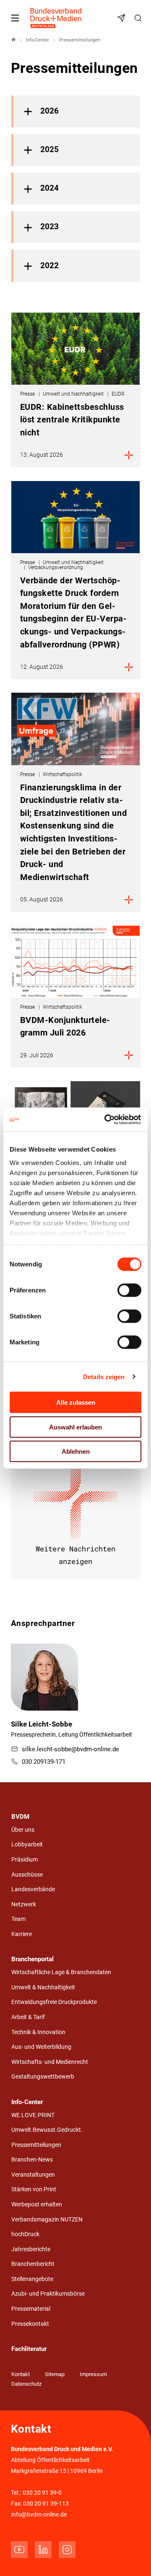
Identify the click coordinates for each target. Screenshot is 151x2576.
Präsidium (25, 1860)
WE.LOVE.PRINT (33, 2115)
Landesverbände (33, 1889)
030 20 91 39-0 (42, 2493)
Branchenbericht (33, 2264)
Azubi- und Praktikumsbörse (48, 2294)
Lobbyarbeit (27, 1845)
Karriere (22, 1934)
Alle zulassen (76, 1402)
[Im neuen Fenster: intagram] (67, 2550)
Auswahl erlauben (75, 1427)
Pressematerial (31, 2309)
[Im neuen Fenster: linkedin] (43, 2550)
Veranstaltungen (33, 2175)
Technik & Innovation (38, 2032)
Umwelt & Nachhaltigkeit (43, 1987)
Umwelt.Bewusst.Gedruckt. (47, 2130)
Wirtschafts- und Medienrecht (50, 2062)
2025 (49, 150)
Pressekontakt (30, 2324)
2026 (49, 111)
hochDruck (25, 2234)
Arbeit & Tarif (28, 2017)
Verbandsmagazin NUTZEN (47, 2220)
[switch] (129, 1290)
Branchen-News (32, 2160)
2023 (49, 227)
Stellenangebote (32, 2279)
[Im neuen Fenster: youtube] (19, 2550)
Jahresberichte (31, 2249)
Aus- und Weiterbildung (41, 2047)
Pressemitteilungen (36, 2145)
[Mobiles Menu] (15, 18)
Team (18, 1919)
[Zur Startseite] (56, 18)
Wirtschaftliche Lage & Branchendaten (61, 1972)
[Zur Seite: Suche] (139, 18)
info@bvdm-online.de (39, 2515)
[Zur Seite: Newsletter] (122, 18)
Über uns (23, 1830)
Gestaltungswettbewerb (43, 2077)
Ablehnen (76, 1451)
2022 (49, 266)
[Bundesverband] (13, 40)
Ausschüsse (27, 1875)
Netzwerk (24, 1904)
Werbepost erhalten (37, 2204)
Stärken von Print (34, 2189)
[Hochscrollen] (133, 2558)
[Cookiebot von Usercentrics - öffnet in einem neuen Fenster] (107, 1119)
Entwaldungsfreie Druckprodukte (54, 2002)
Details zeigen (104, 1376)
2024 (49, 188)
